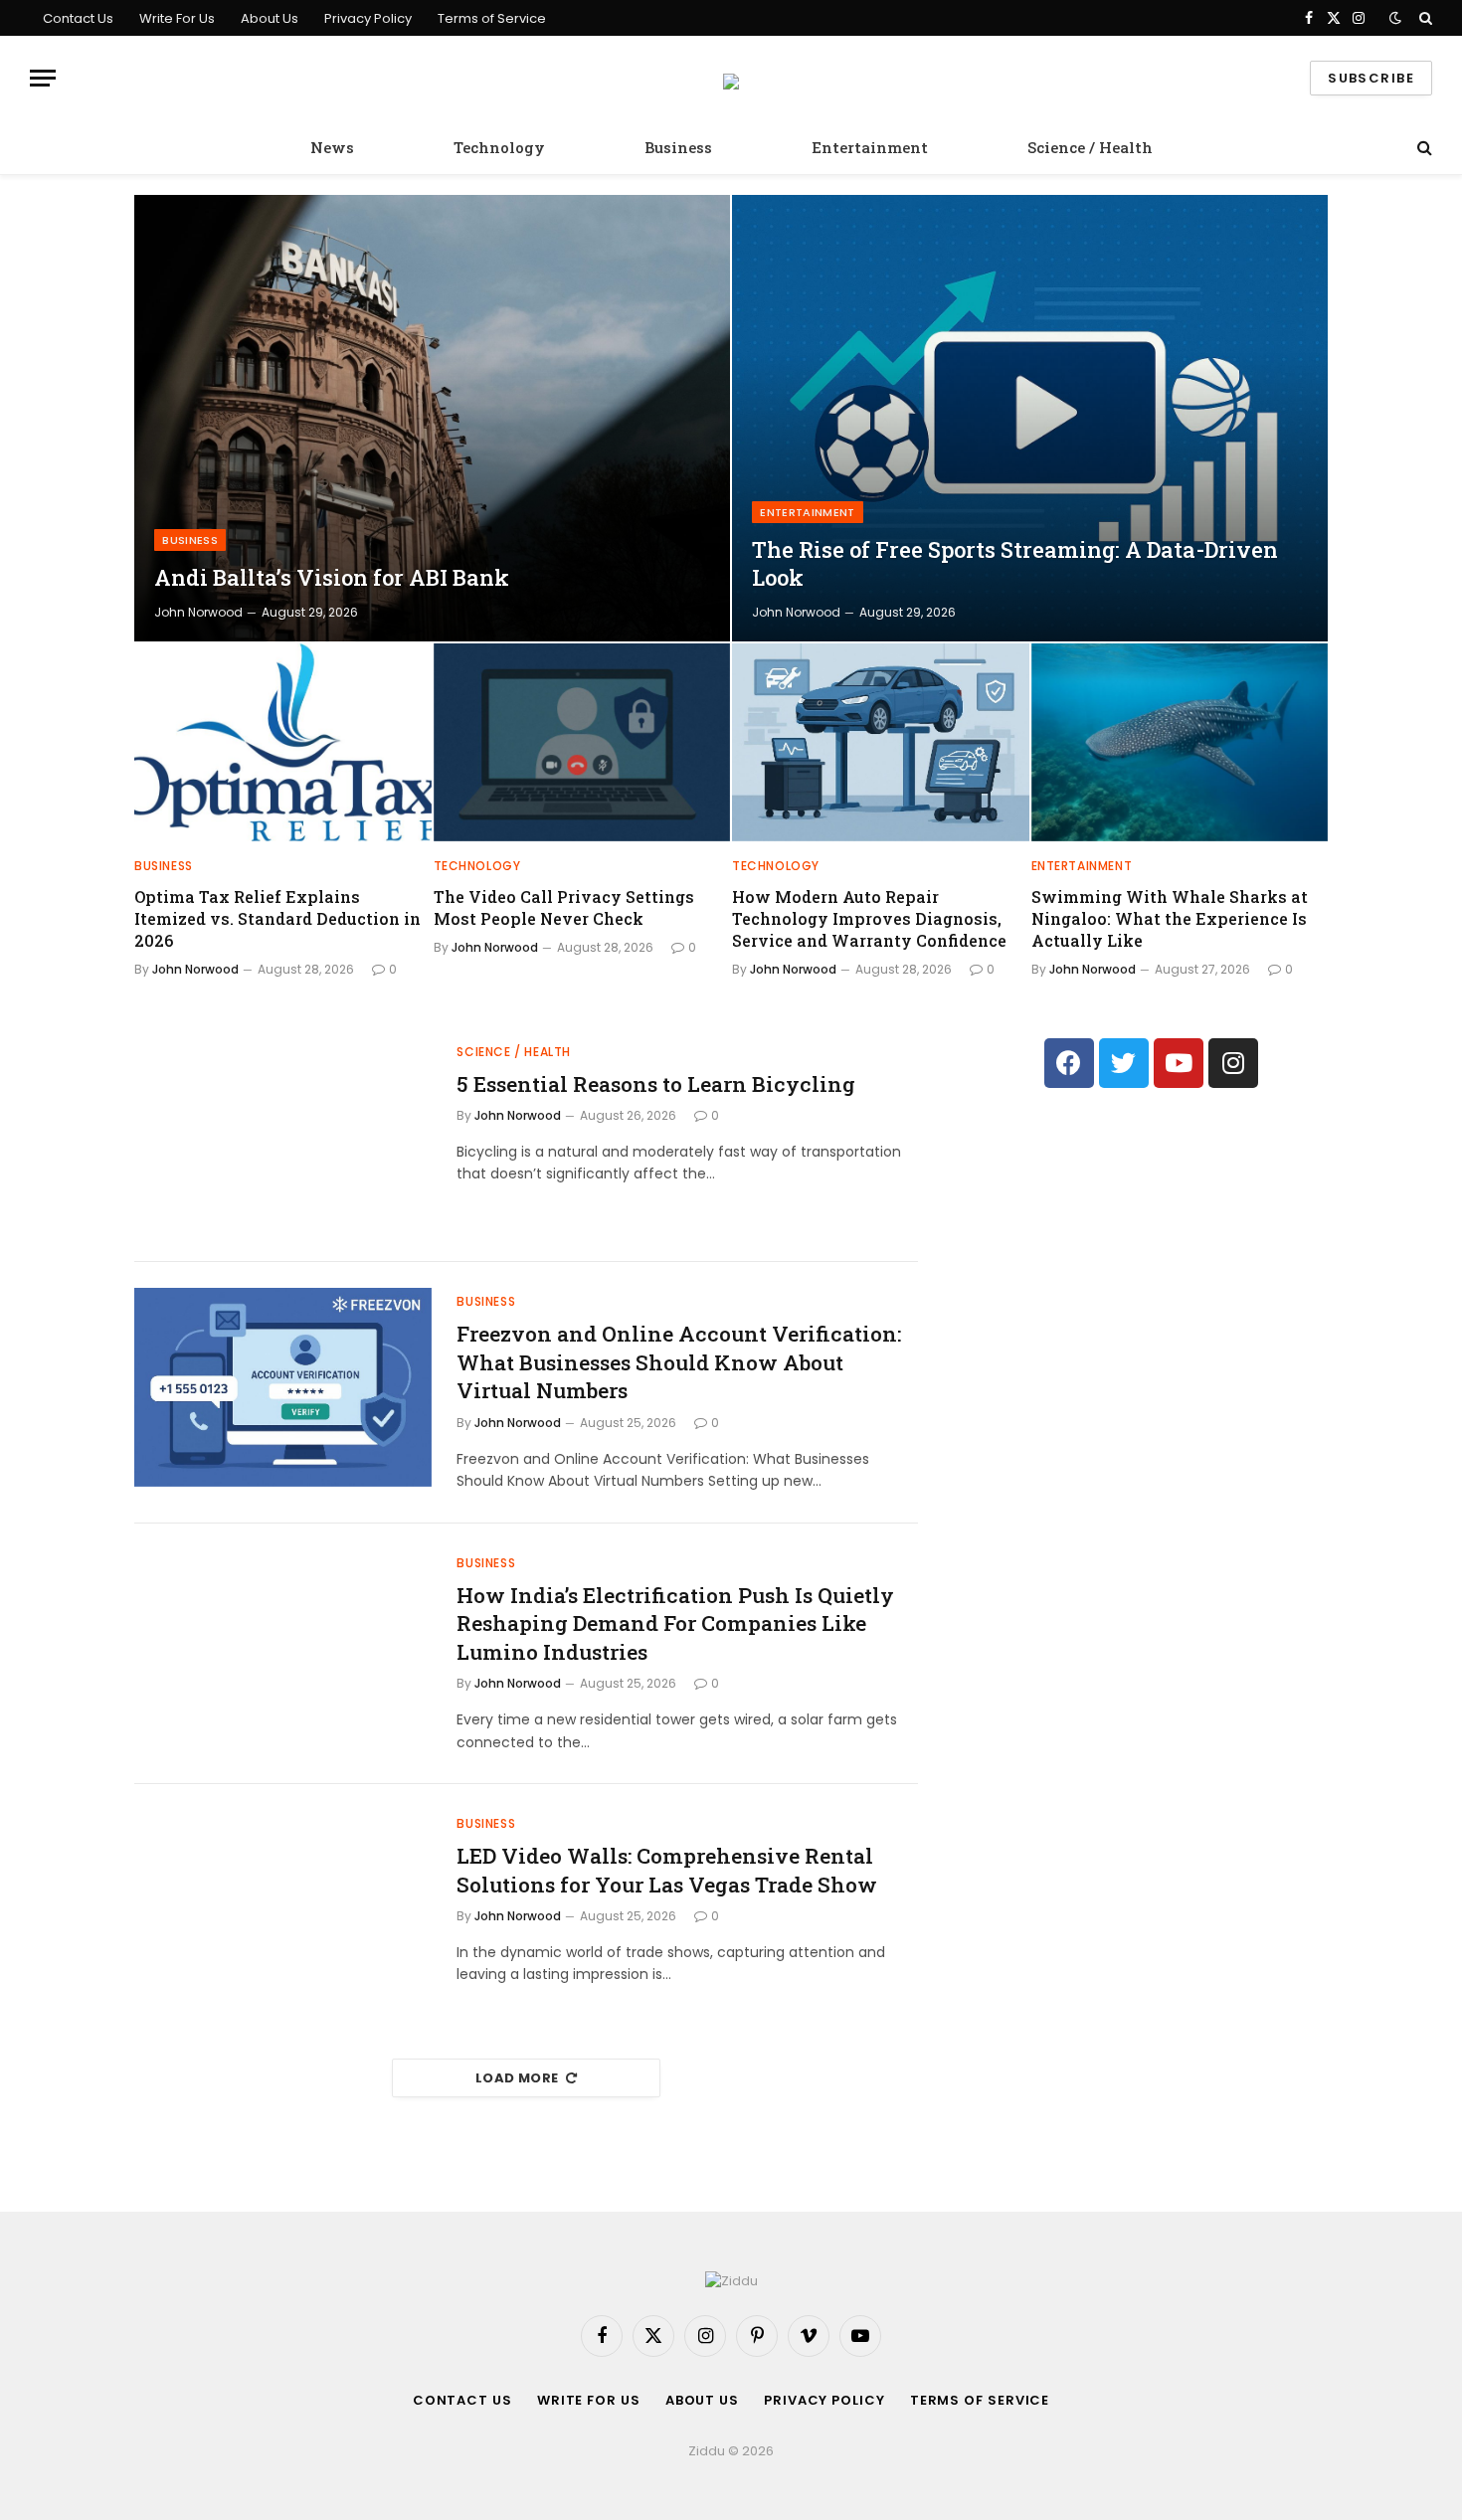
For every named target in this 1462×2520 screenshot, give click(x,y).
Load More (517, 2078)
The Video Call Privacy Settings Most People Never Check (564, 907)
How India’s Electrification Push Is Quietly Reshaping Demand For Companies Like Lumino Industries (675, 1623)
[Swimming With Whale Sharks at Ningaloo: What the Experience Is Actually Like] (1180, 742)
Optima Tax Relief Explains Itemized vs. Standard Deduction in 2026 (277, 918)
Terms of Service (492, 18)
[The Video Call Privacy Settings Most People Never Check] (582, 742)
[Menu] (43, 78)
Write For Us (177, 18)
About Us (270, 18)
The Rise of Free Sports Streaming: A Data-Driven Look (1015, 564)
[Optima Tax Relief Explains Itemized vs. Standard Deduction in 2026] (283, 742)
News (332, 147)
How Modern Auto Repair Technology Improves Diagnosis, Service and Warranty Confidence (869, 918)
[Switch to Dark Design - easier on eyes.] (1395, 18)
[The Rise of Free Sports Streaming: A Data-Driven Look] (1030, 418)
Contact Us (78, 18)
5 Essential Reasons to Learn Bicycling (656, 1084)
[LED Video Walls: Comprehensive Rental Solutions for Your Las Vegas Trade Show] (283, 1909)
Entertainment (870, 147)
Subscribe (1371, 78)
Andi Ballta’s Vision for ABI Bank (332, 578)
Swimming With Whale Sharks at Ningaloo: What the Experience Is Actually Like (1170, 918)
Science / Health (1090, 147)
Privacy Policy (368, 18)
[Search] (1424, 18)
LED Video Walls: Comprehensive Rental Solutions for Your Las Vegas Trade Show (667, 1870)
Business (678, 147)
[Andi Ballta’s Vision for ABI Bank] (432, 418)
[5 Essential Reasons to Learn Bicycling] (283, 1138)
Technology (499, 147)
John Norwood (198, 612)
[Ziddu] (731, 79)
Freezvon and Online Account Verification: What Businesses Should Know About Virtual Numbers (679, 1362)
